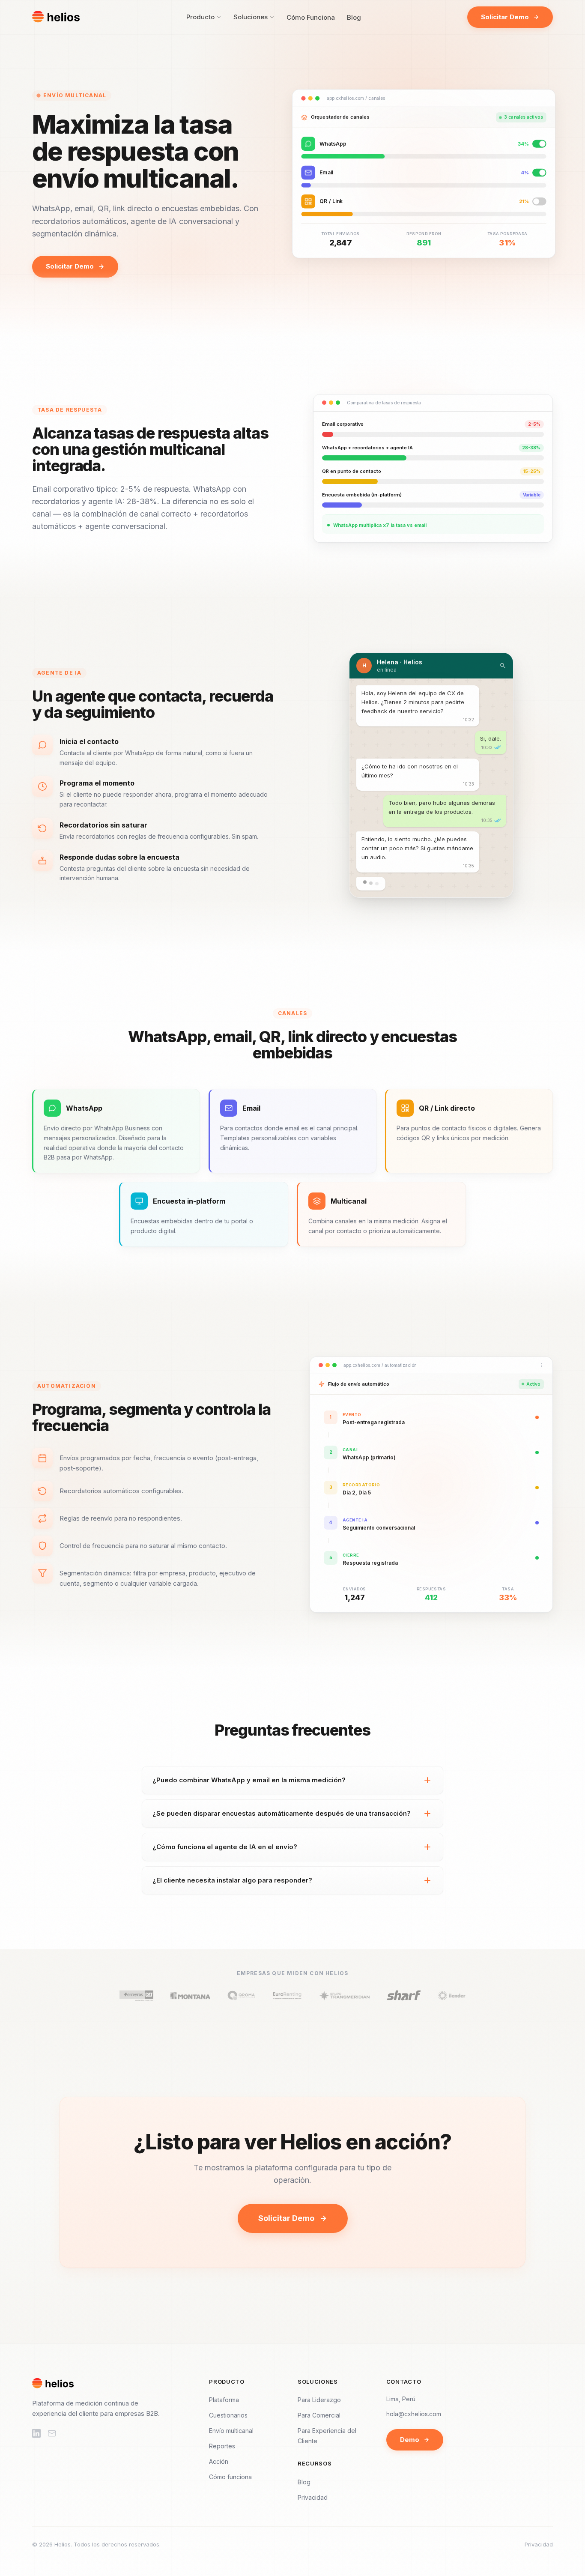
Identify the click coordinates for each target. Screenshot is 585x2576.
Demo (410, 2440)
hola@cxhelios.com (414, 2414)
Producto (200, 17)
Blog (354, 17)
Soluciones (251, 17)
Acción (219, 2461)
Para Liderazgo (319, 2400)
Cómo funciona (230, 2477)
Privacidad (313, 2497)
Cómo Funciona (311, 17)
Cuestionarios (228, 2415)
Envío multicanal (231, 2431)
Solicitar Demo (505, 17)
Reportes (222, 2446)
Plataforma (224, 2400)
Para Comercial (319, 2415)
